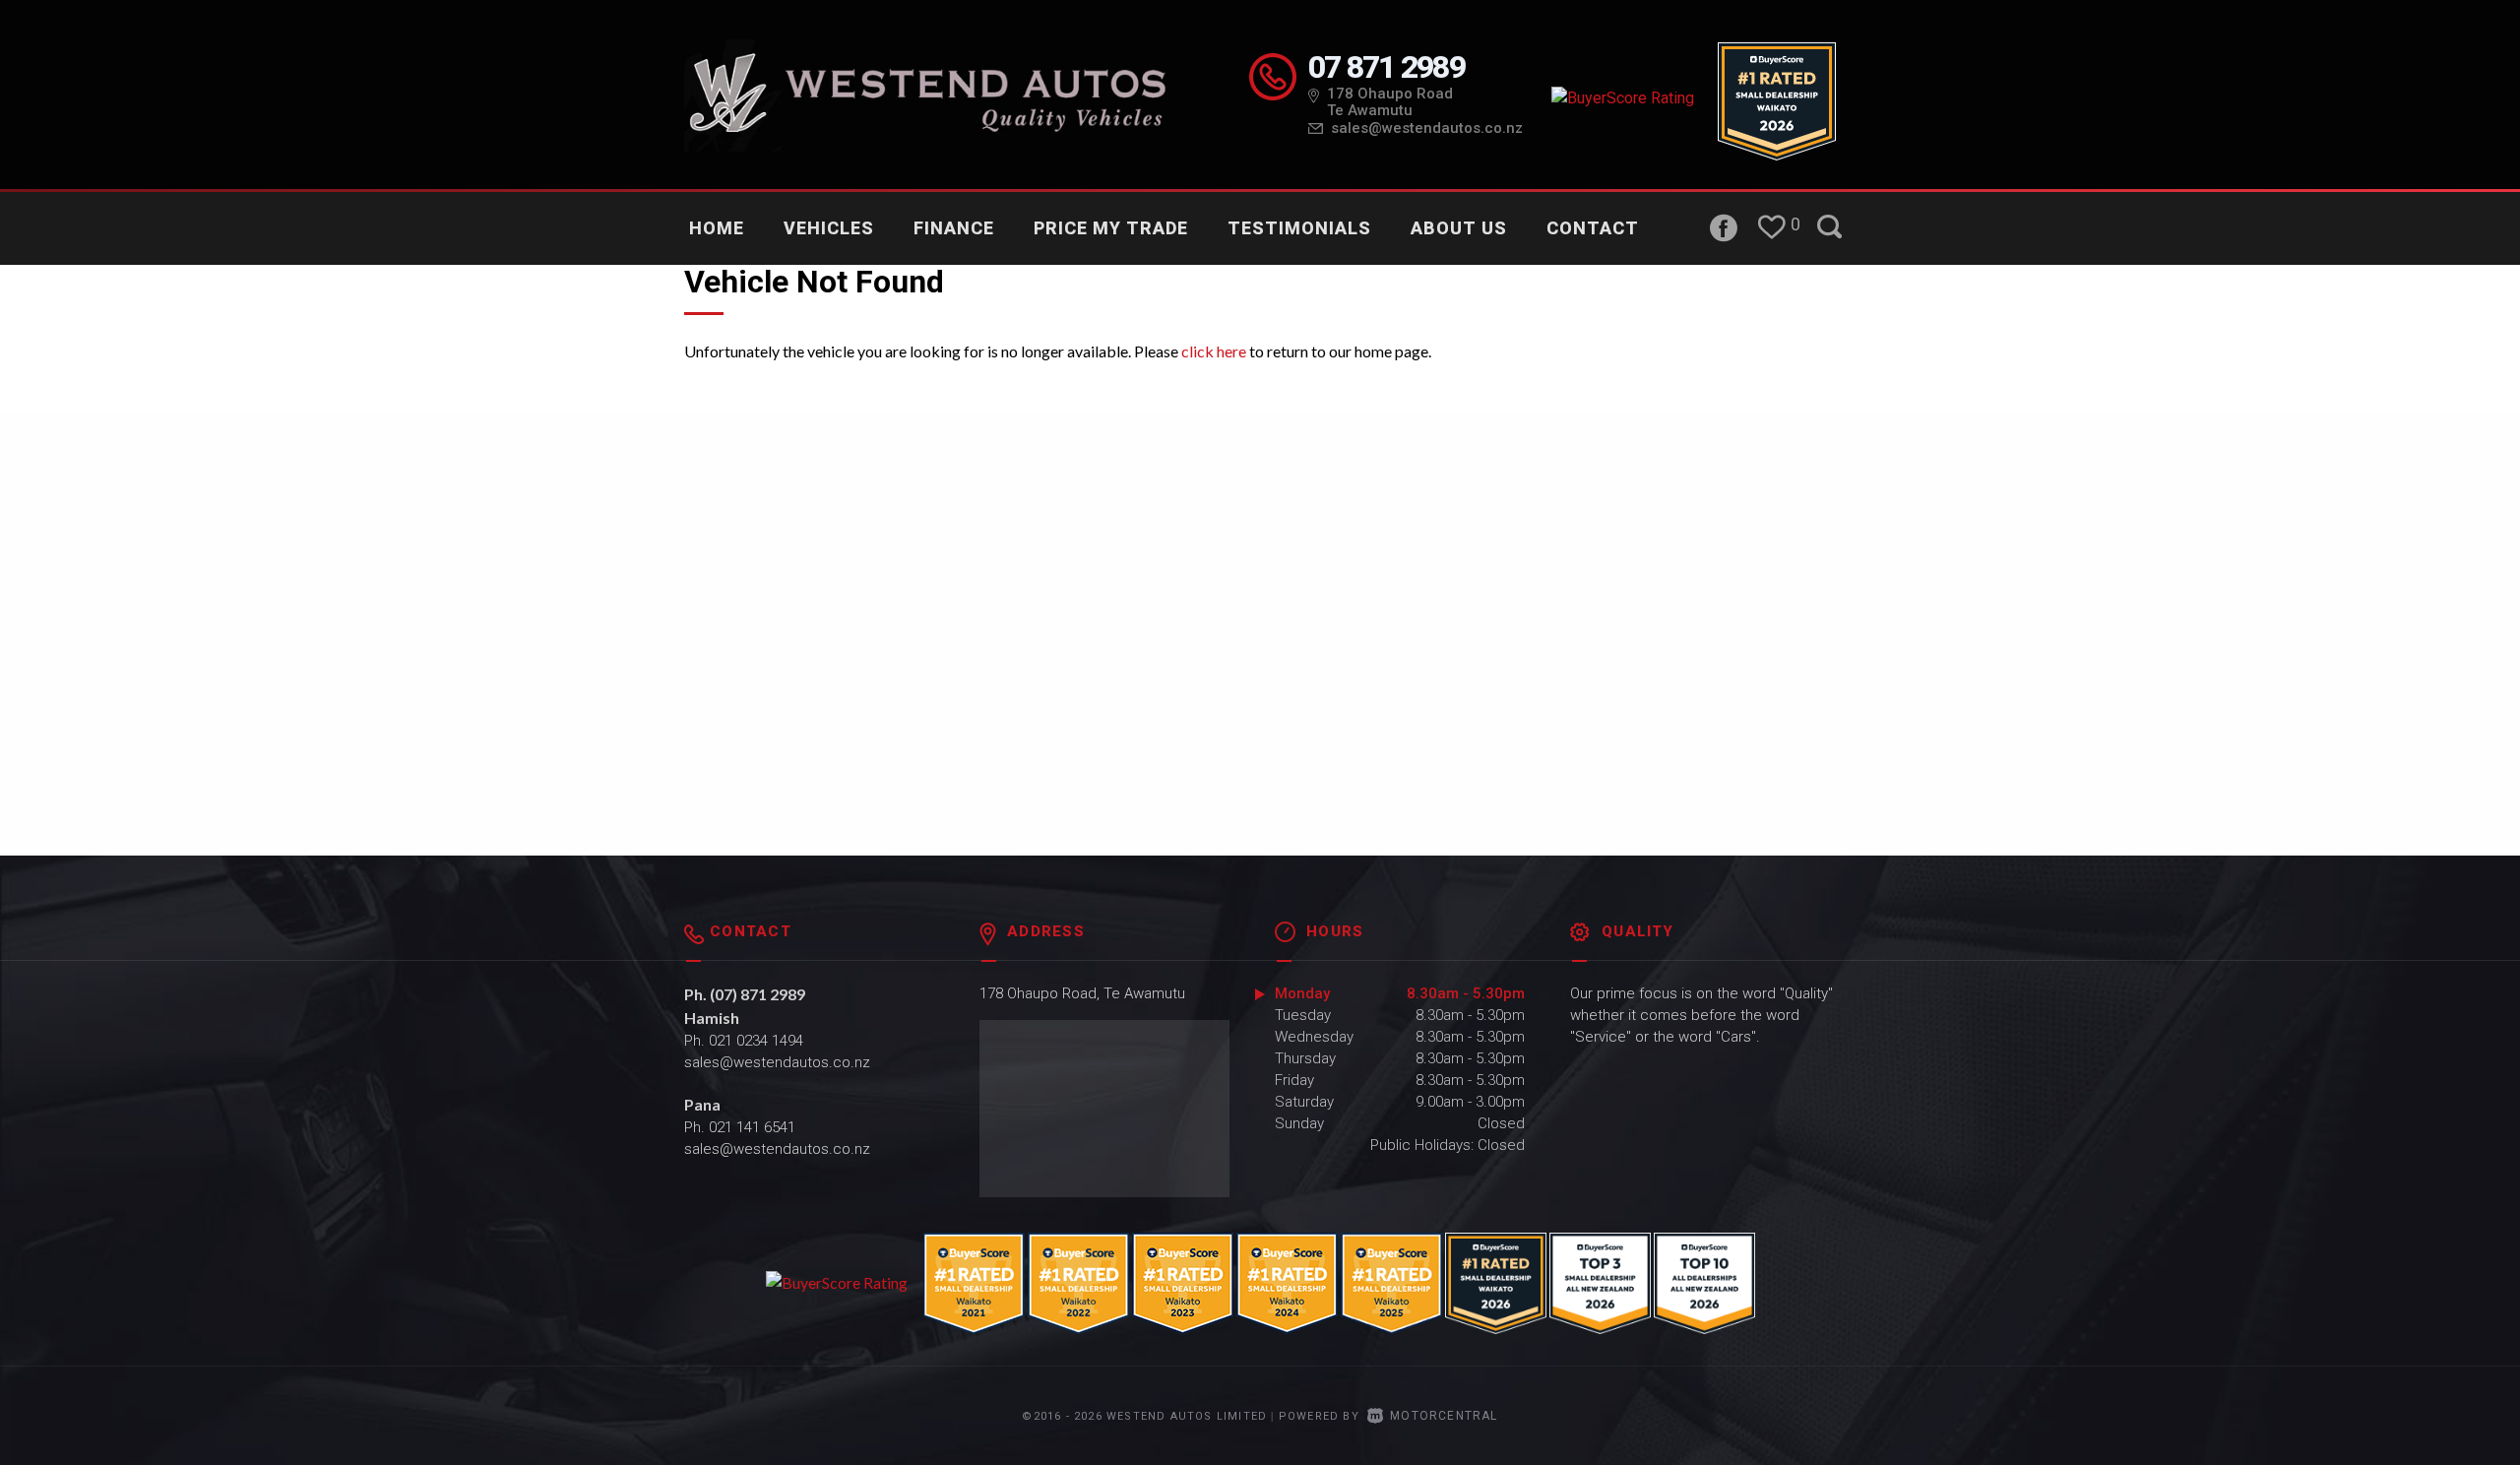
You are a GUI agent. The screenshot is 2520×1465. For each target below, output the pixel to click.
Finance (954, 228)
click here (1214, 351)
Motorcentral (1444, 1416)
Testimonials (1299, 228)
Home (717, 228)
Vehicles (829, 228)
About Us (1459, 228)
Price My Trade (1111, 228)
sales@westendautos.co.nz (1427, 128)
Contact (1593, 228)
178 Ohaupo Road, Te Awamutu (1082, 993)
